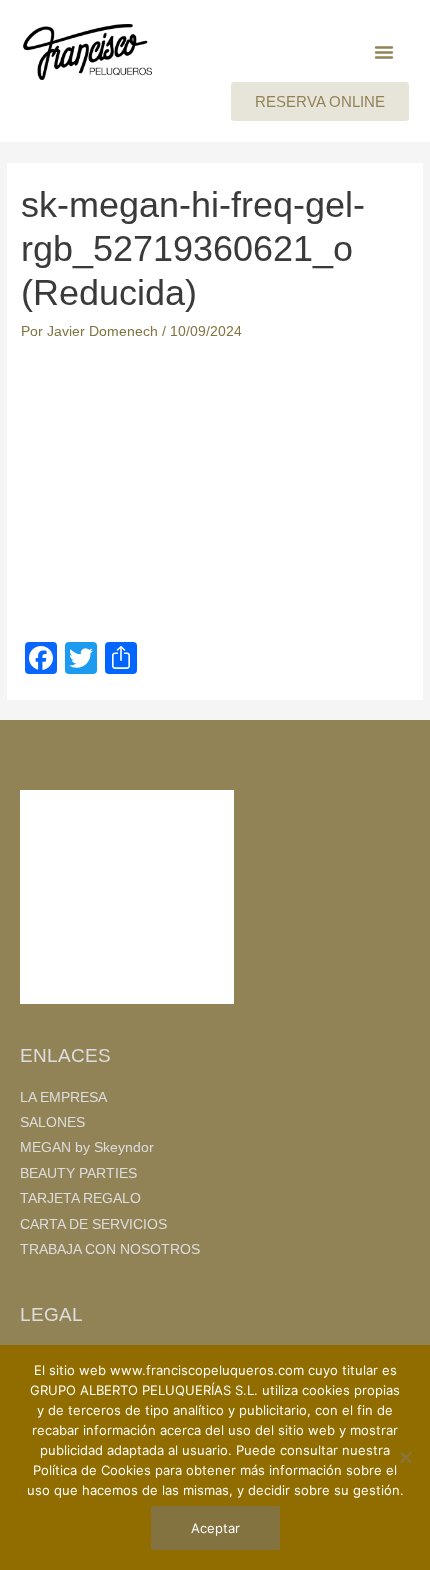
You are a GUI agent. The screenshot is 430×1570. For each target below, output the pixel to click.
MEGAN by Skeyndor (87, 1147)
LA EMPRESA (63, 1097)
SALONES (52, 1122)
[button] (384, 52)
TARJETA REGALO (80, 1198)
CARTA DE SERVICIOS (93, 1224)
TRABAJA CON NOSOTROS (110, 1249)
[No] (405, 1457)
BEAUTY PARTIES (78, 1173)
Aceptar (215, 1528)
